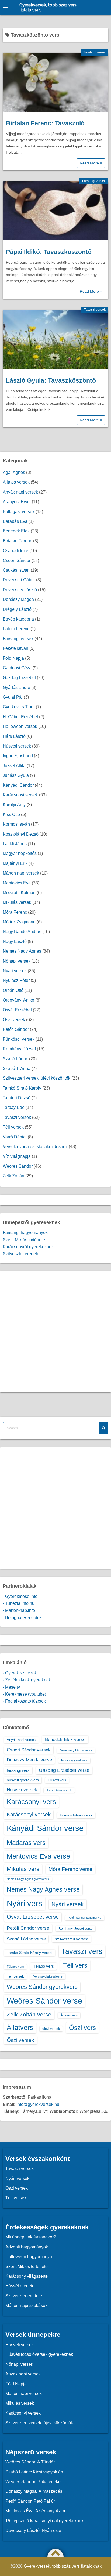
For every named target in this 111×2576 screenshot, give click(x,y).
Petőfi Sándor (16, 1029)
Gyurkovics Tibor (19, 707)
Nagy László (15, 941)
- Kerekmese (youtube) (24, 1694)
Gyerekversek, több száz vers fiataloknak (48, 8)
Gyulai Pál (13, 697)
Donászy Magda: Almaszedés (34, 2491)
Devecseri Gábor (19, 580)
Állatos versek (16, 482)
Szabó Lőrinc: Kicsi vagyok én (34, 2472)
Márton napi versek (21, 873)
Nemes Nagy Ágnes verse (43, 1889)
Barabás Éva (15, 521)
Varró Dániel (15, 1137)
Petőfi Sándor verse (28, 1928)
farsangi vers (18, 1770)
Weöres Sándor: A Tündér (30, 2462)
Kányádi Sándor (18, 785)
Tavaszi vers (82, 1951)
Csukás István (16, 570)
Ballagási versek (19, 512)
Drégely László (17, 609)
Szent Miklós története (24, 1240)
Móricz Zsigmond (19, 922)
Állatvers (20, 2027)
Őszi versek (14, 1020)
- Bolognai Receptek (22, 1618)
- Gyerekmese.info (20, 1596)
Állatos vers (69, 2015)
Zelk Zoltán (13, 1176)
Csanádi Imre (15, 551)
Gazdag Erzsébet (19, 678)
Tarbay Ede (14, 1107)
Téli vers (75, 1965)
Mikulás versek (17, 902)
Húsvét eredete (20, 2286)
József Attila (14, 766)
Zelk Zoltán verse (29, 2014)
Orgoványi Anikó (18, 1000)
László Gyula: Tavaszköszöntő (51, 380)
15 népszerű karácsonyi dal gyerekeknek (44, 2521)
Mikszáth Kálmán (19, 893)
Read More (90, 163)
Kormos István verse (76, 1815)
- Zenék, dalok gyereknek (27, 1680)
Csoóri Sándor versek (29, 1750)
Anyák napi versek (20, 492)
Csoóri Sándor (17, 560)
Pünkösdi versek (19, 1039)
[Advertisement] (55, 1332)
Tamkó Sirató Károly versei (30, 1953)
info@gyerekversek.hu (38, 2104)
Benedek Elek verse (65, 1739)
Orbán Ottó (13, 990)
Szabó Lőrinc (15, 1059)
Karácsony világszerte (27, 2276)
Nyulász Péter (16, 980)
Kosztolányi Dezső (21, 834)
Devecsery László (20, 590)
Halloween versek (20, 726)
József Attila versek (59, 1790)
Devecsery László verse (76, 1750)
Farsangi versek (94, 181)
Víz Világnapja (17, 1156)
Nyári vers (25, 1903)
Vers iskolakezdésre (48, 1976)
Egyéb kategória (18, 619)
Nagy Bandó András (22, 932)
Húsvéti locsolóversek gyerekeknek (39, 2354)
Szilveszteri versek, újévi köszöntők (37, 1078)
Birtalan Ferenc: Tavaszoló (45, 123)
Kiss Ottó (11, 814)
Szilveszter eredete (21, 1254)
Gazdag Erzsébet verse (64, 1770)
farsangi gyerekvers (74, 1760)
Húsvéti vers (57, 1780)
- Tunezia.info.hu (19, 1603)
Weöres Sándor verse (44, 2001)
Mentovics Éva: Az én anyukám (35, 2511)
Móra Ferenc (15, 912)
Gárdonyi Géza (17, 668)
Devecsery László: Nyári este (33, 2530)
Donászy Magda (18, 599)
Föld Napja (13, 658)
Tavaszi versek (95, 310)
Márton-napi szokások (26, 2305)
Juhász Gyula (16, 775)
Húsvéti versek (17, 746)
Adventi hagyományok (27, 2247)
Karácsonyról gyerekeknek (28, 1247)
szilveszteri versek (72, 1939)
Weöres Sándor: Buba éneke (33, 2482)
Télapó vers (44, 1966)
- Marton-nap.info (19, 1610)
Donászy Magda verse (29, 1760)
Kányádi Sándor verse (45, 1828)
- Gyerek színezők (20, 1673)
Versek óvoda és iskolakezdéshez (35, 1147)
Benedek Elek (16, 531)
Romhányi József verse (76, 1929)
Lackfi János (15, 844)
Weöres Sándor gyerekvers (42, 1987)
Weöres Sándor (18, 1166)
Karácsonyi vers (31, 1802)
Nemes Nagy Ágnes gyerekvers (28, 1879)
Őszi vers (82, 2028)
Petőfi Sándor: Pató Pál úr (30, 2501)
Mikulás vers (23, 1869)
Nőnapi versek (17, 961)
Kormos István (16, 824)
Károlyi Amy (14, 805)
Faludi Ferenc (16, 629)
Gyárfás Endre (16, 687)
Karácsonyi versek (20, 795)
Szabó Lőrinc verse (26, 1939)
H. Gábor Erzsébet (20, 717)
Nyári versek (15, 971)
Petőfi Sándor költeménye (85, 1918)
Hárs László (14, 736)
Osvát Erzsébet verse (33, 1917)
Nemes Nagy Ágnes (22, 951)
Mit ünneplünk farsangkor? (31, 2237)
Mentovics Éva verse (38, 1856)
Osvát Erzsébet (17, 1010)
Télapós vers (15, 1967)
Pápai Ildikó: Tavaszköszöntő (49, 252)
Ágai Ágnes (14, 472)
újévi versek (51, 2029)
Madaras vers (26, 1843)
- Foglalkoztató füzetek (24, 1701)
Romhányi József (19, 1049)
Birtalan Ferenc (94, 52)
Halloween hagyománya (29, 2257)
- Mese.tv (11, 1687)
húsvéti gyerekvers (23, 1780)
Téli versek (13, 1127)
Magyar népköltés (20, 853)
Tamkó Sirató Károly (22, 1088)
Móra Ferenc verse (70, 1869)
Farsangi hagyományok (25, 1233)
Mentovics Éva (17, 883)
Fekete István (15, 648)
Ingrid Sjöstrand (18, 756)
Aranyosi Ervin (17, 502)
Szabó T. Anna (17, 1069)
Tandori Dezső (17, 1098)
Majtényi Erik (15, 863)
